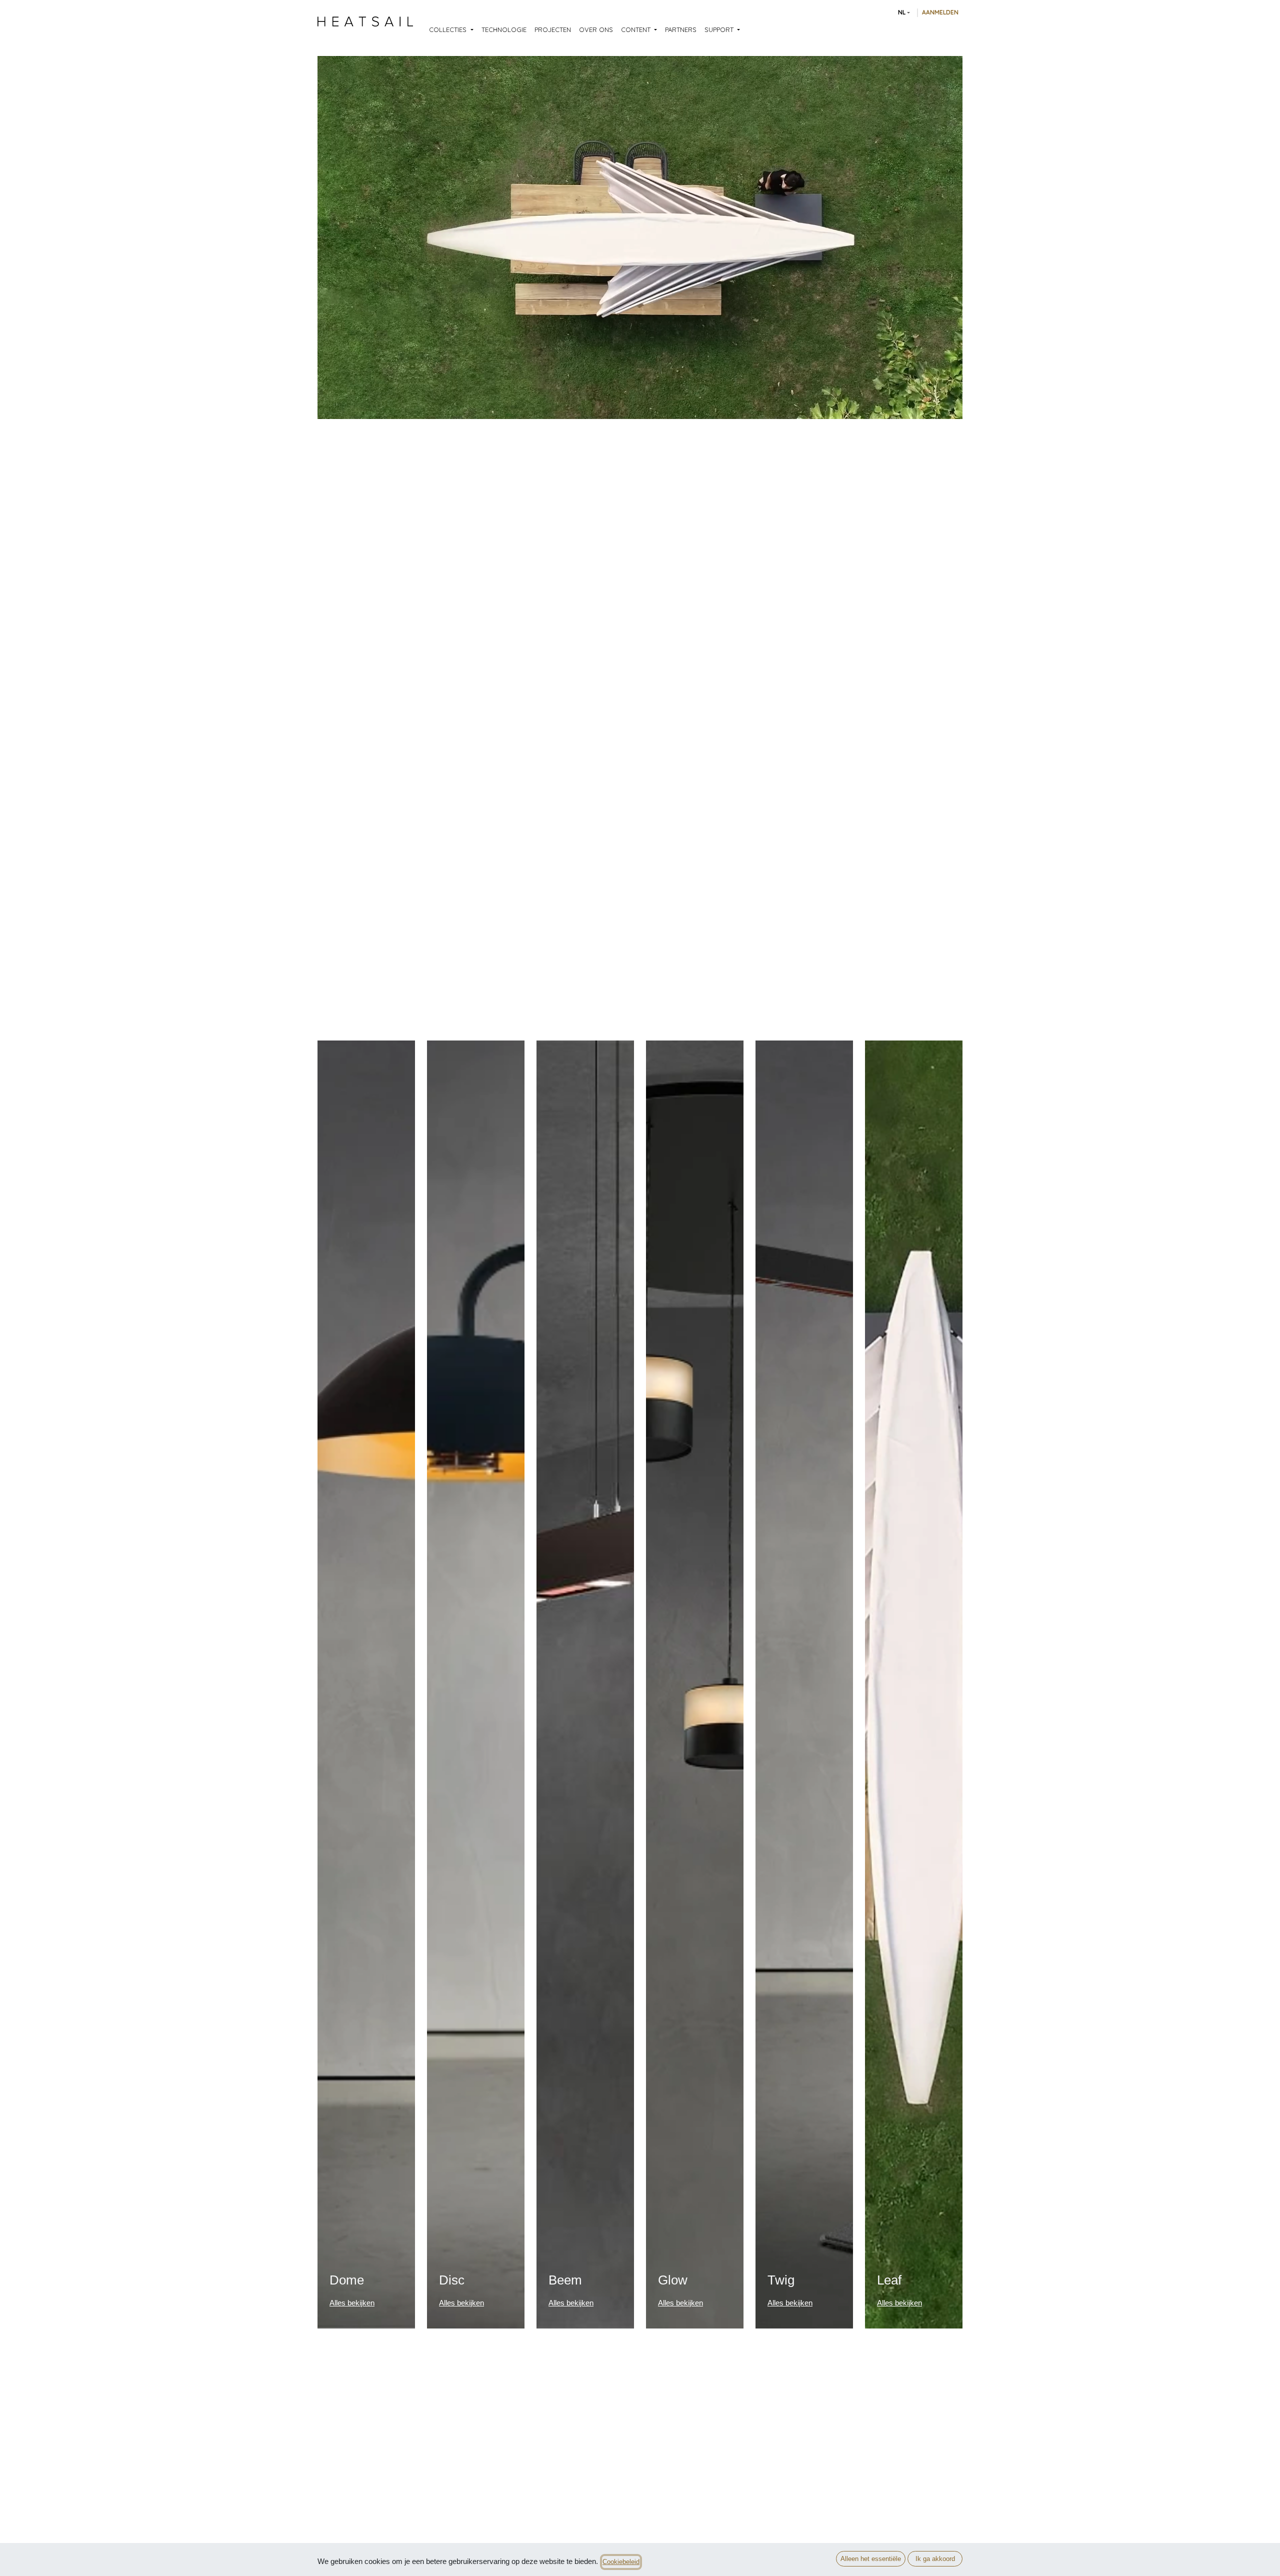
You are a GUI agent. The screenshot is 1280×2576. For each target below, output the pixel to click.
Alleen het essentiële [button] (871, 2559)
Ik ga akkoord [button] (935, 2559)
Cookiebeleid (621, 2562)
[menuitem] (451, 30)
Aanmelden (940, 12)
